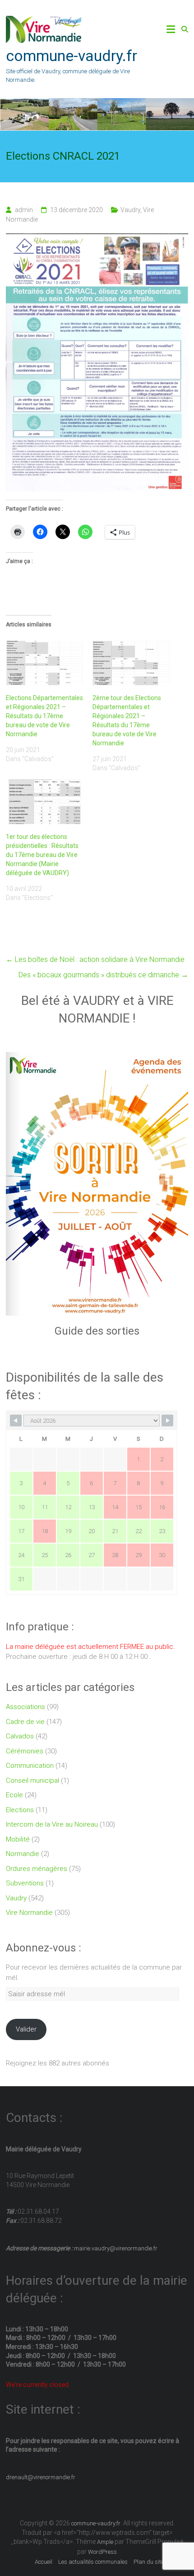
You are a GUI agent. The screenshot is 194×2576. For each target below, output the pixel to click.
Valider (26, 2029)
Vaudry (130, 210)
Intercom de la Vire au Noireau (52, 1824)
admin (24, 210)
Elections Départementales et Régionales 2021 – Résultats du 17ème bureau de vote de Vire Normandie (44, 716)
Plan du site (149, 2562)
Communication (30, 1766)
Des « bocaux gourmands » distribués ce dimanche (103, 975)
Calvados (20, 1736)
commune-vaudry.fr (72, 56)
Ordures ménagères (37, 1869)
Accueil (44, 2562)
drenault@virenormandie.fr (41, 2477)
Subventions (25, 1883)
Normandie (23, 1854)
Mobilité (18, 1839)
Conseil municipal (32, 1780)
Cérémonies (25, 1751)
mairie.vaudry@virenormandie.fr (115, 2248)
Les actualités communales (93, 2562)
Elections (20, 1810)
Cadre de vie (25, 1722)
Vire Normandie (29, 1913)
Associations (25, 1707)
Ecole (14, 1795)
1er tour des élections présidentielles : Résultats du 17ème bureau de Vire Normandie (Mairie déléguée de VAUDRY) (42, 855)
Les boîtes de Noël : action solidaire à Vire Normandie (95, 959)
